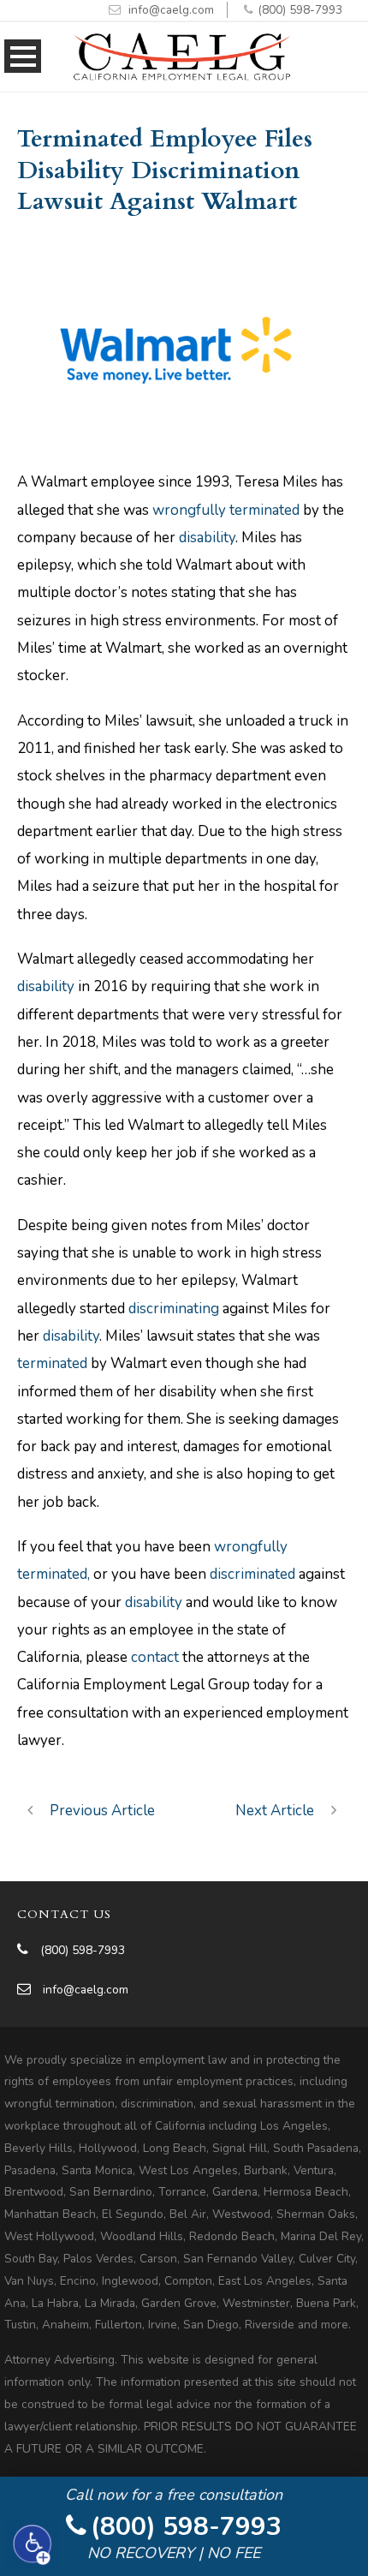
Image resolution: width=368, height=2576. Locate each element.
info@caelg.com (171, 10)
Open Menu (23, 56)
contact (155, 1657)
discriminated (252, 1574)
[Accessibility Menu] (33, 2544)
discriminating (174, 1309)
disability (207, 538)
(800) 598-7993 (300, 10)
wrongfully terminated (226, 510)
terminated (52, 1363)
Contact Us (64, 1914)
